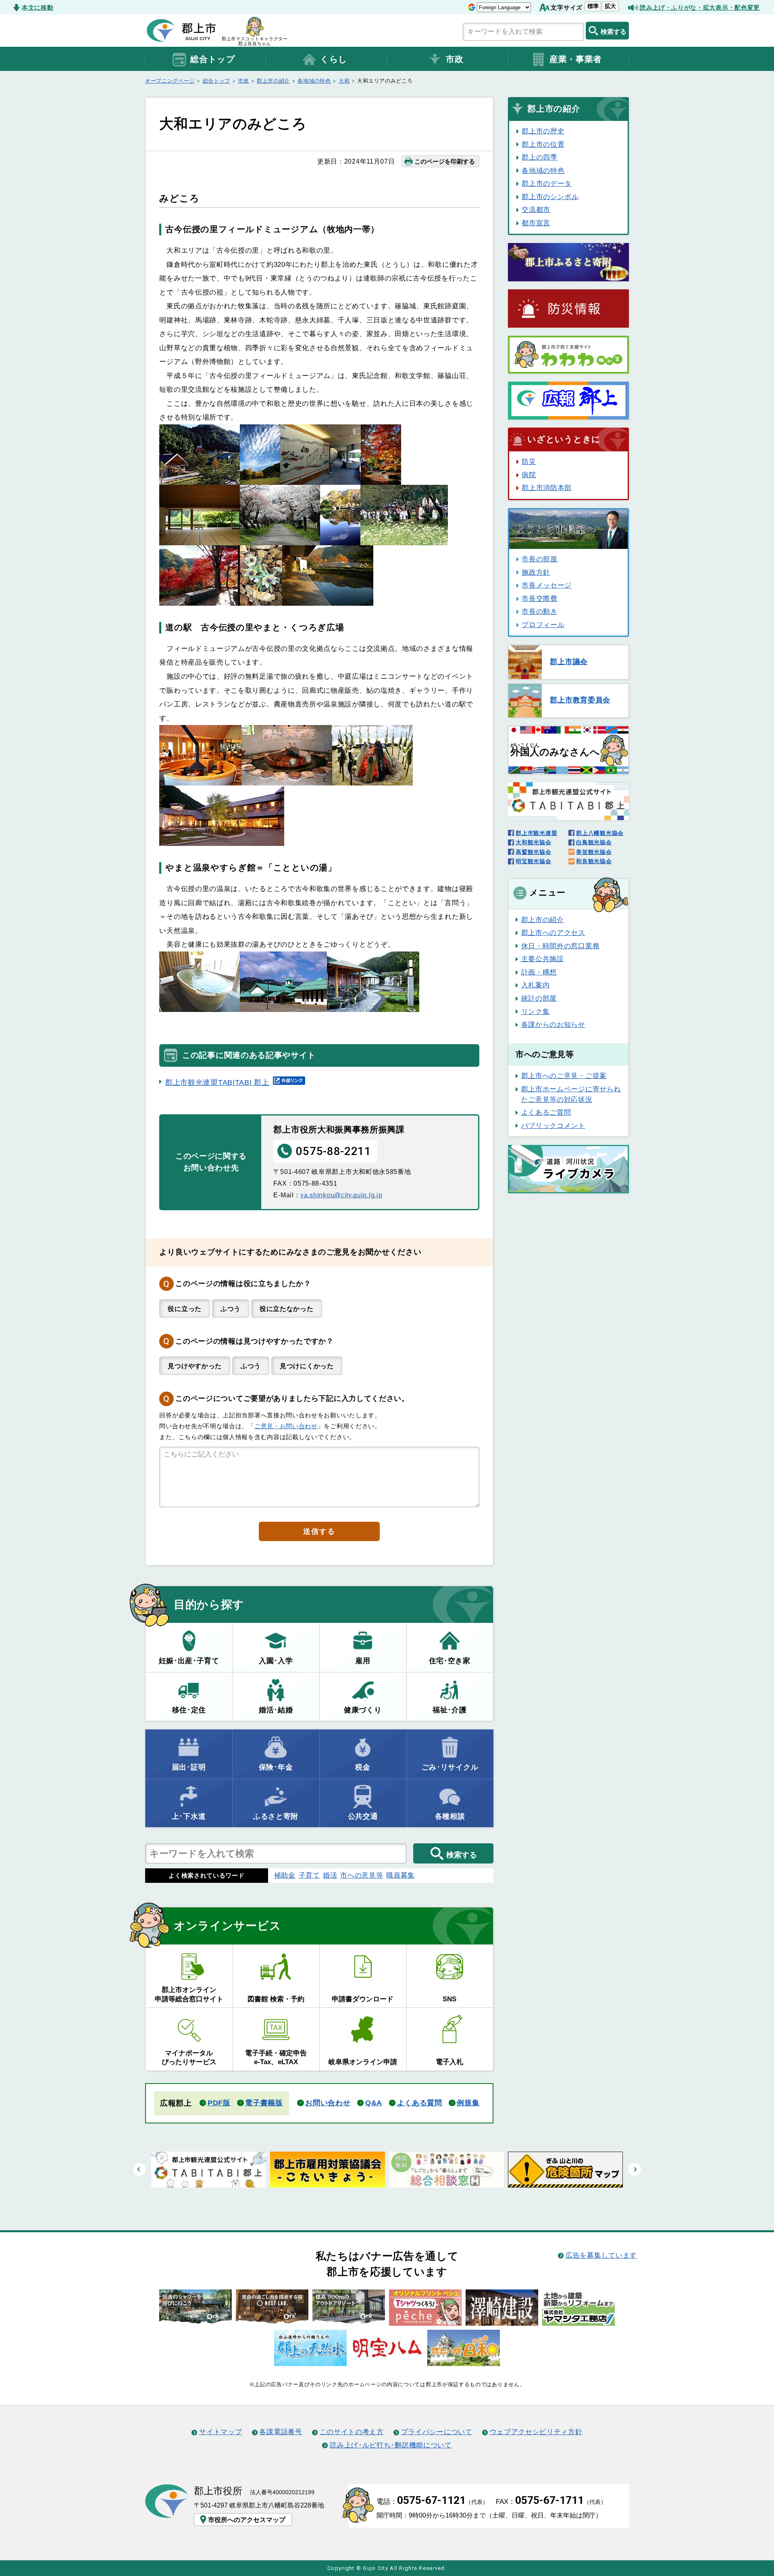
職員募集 (401, 1875)
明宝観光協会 (533, 861)
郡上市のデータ (547, 183)
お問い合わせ (328, 2103)
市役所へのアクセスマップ (247, 2520)
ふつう (231, 1309)
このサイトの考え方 (352, 2432)
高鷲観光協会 (533, 852)
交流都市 (536, 210)
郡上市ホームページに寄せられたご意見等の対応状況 (571, 1094)
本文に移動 (37, 7)
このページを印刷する (445, 161)
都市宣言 (536, 223)
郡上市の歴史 (543, 131)
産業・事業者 (576, 59)
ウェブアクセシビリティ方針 (536, 2432)
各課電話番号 (281, 2432)
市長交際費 (539, 598)
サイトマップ (221, 2432)
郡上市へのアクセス (553, 933)
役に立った (184, 1309)
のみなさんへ (555, 750)
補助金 (285, 1875)
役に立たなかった (287, 1309)
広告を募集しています (601, 2255)
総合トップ (213, 59)
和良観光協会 (594, 861)
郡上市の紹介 (273, 81)
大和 (344, 81)
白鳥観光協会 (594, 842)
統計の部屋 (539, 998)
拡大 (610, 6)
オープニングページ (170, 81)
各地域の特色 (314, 81)
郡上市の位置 (543, 144)
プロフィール (543, 625)
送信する (319, 1531)
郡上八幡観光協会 (600, 833)
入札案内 (536, 985)
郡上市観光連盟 (536, 833)
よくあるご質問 (546, 1112)
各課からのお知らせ (553, 1024)
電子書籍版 (264, 2103)
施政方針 (536, 572)
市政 (455, 59)
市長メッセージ (547, 585)
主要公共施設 (543, 959)
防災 (529, 461)
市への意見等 (362, 1875)
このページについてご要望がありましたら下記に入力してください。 (292, 1398)
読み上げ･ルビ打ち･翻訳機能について (391, 2445)
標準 (593, 6)
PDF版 (219, 2103)
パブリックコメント (553, 1126)
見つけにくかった (307, 1366)
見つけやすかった (195, 1366)
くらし (334, 59)
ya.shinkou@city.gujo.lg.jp (341, 1195)
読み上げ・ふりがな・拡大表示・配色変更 (700, 7)
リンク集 (536, 1012)
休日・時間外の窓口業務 (560, 946)
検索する (614, 31)
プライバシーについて (437, 2432)
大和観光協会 (533, 842)
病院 (529, 475)
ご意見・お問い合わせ (286, 1426)
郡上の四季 (539, 157)
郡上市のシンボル (550, 197)
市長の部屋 (539, 559)
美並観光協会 (594, 852)
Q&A (374, 2103)
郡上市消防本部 (547, 488)
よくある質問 (420, 2103)
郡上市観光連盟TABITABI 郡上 (217, 1082)
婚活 (330, 1875)
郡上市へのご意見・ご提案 (564, 1076)
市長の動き (539, 611)
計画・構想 (539, 972)
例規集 (468, 2103)
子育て (309, 1875)
